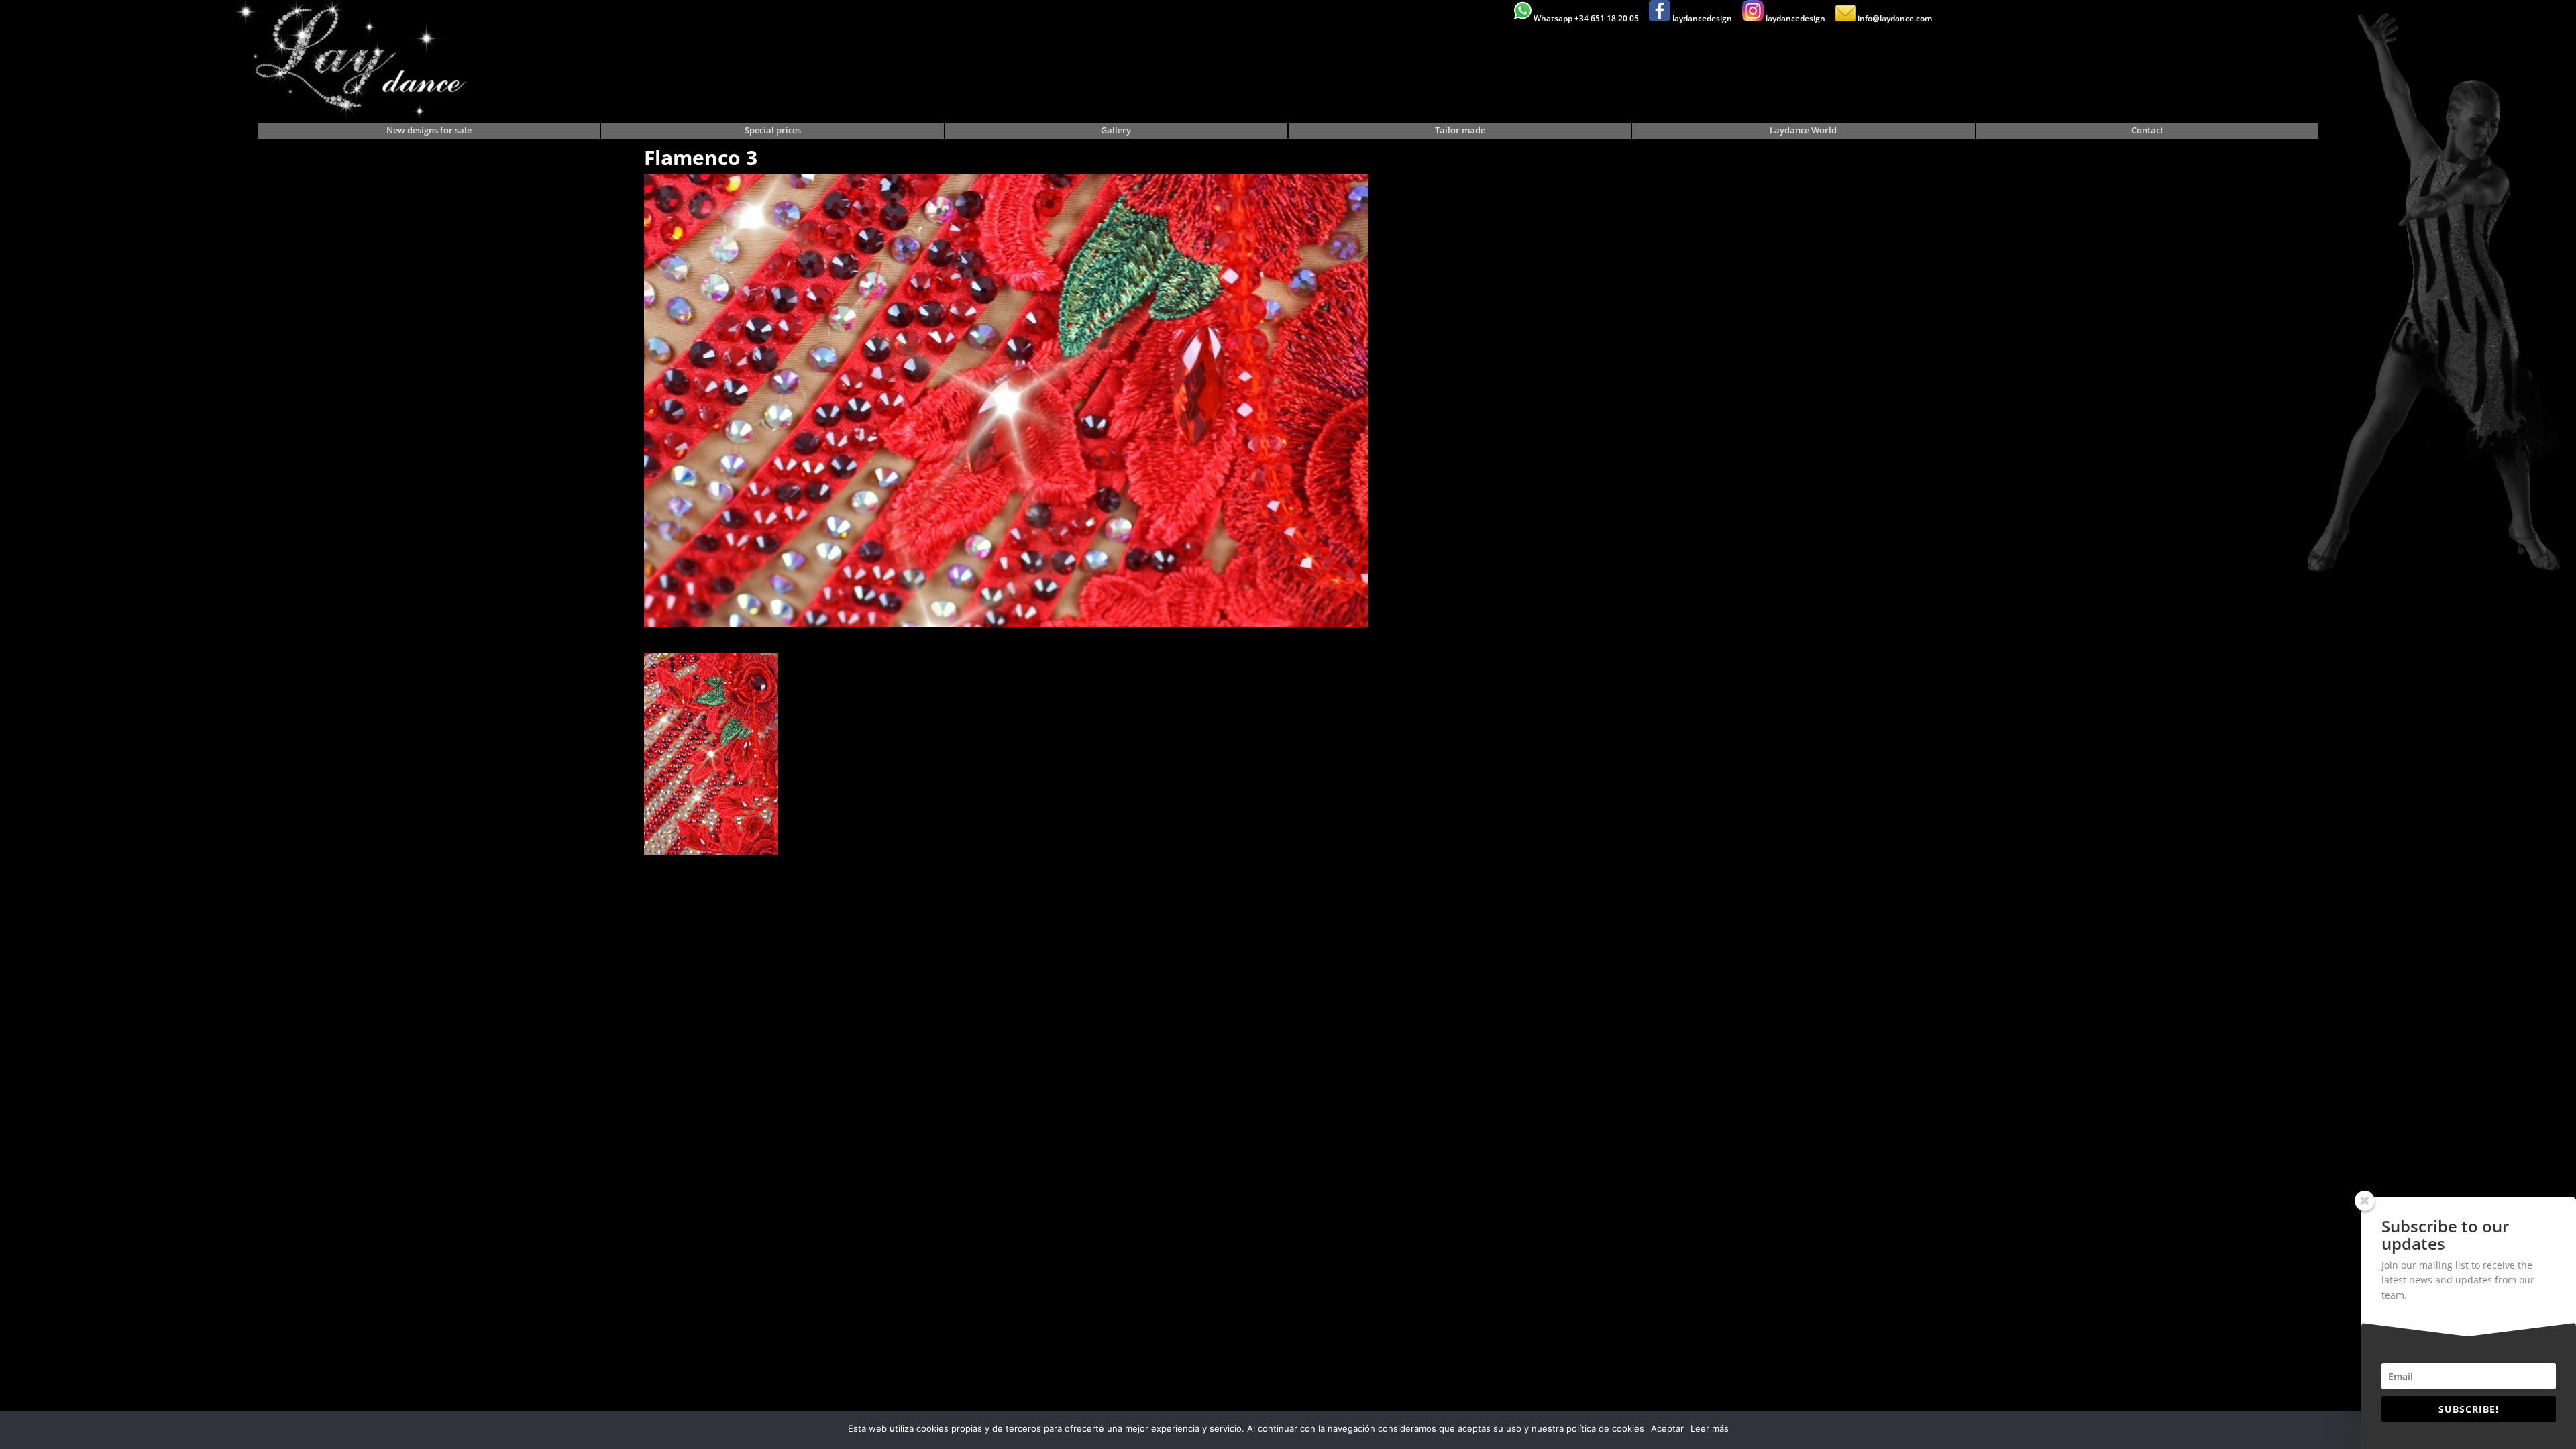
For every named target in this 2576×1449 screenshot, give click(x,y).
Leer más (1710, 1428)
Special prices (773, 131)
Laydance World (1803, 131)
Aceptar (1667, 1428)
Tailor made (1460, 131)
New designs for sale (429, 131)
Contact (2147, 131)
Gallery (1116, 131)
